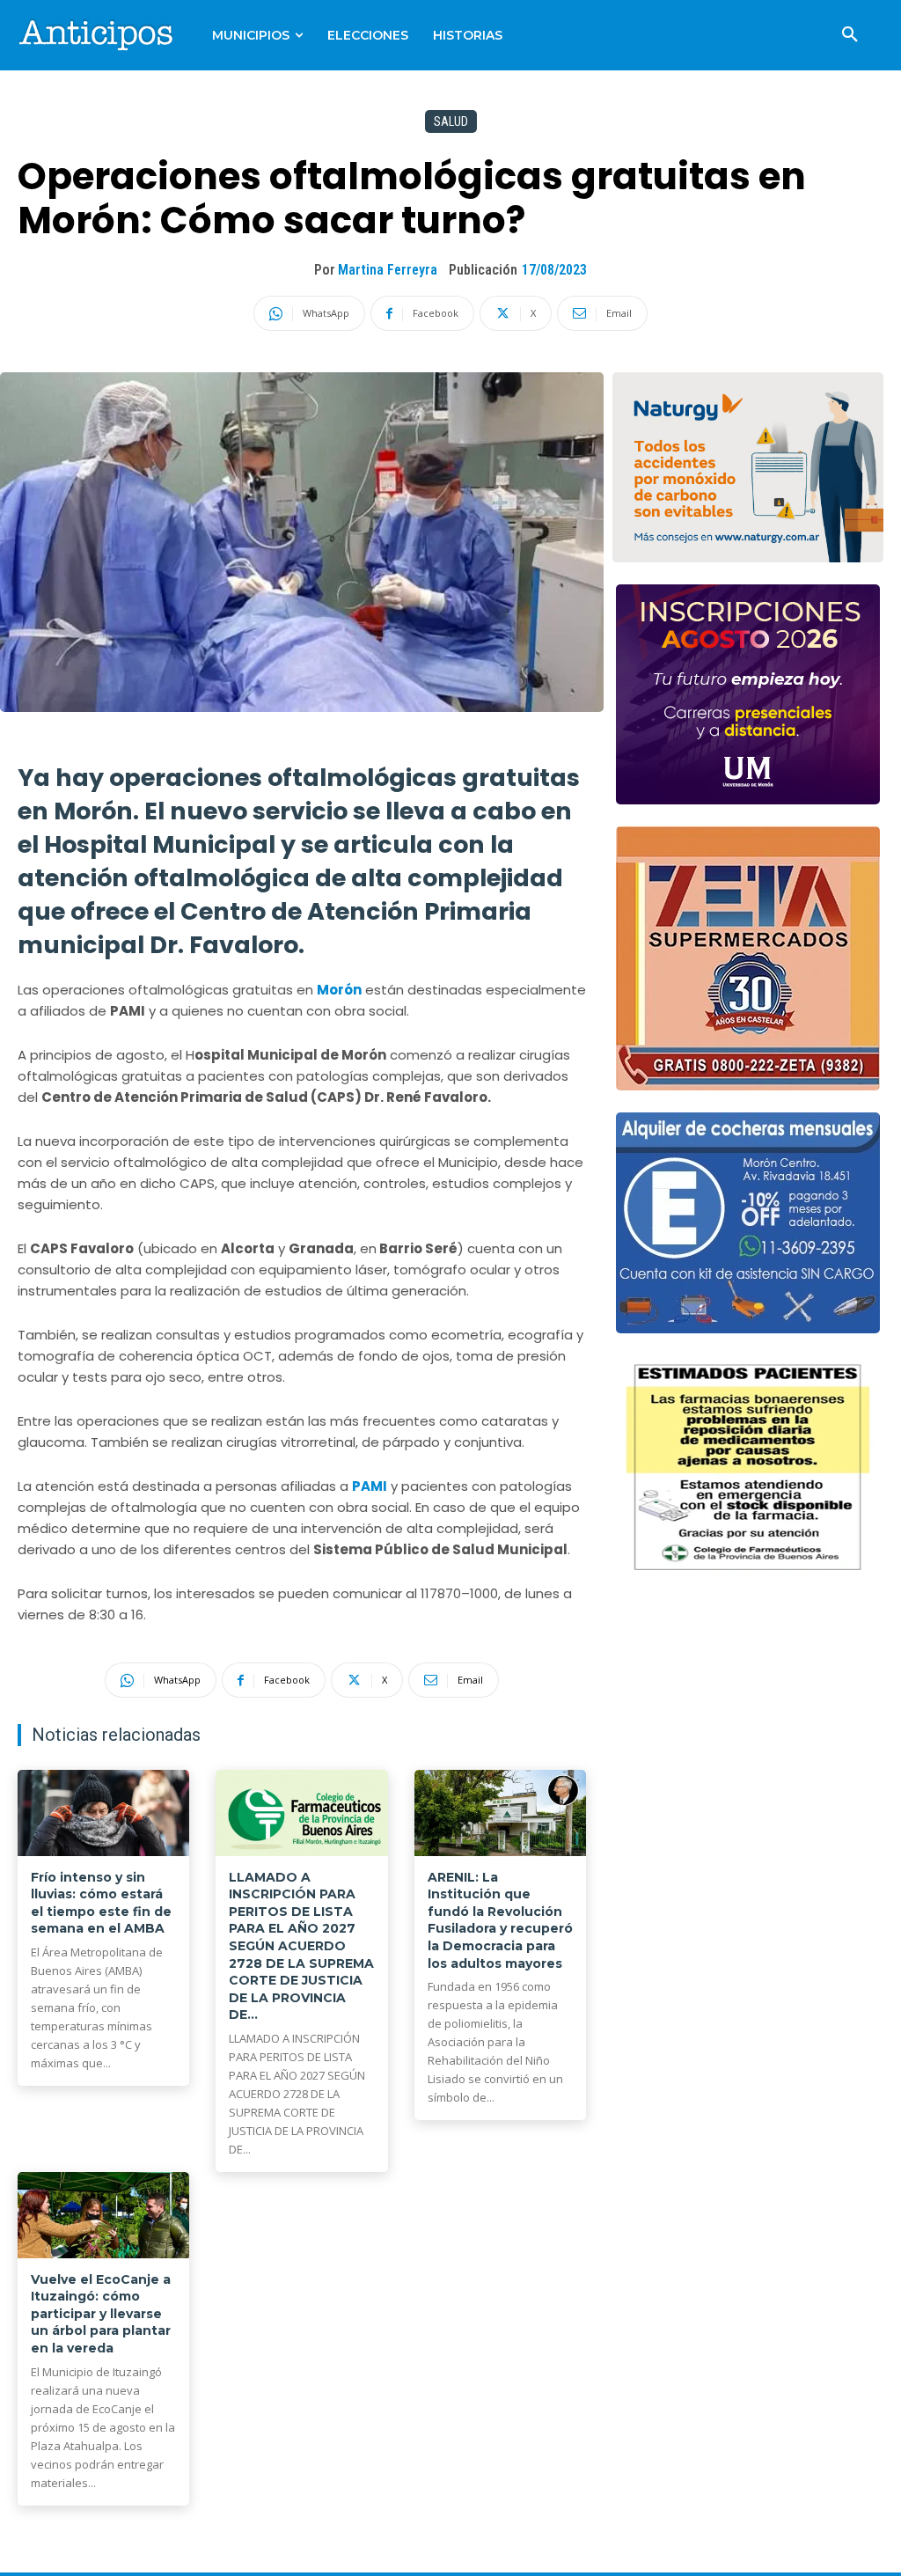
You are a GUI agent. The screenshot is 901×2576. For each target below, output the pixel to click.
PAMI (370, 1486)
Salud (451, 121)
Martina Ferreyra (388, 270)
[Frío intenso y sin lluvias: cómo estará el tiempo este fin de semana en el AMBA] (103, 1813)
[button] (850, 35)
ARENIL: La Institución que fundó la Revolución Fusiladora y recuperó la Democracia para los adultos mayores (500, 1920)
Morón (339, 990)
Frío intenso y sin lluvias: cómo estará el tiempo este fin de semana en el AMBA (101, 1903)
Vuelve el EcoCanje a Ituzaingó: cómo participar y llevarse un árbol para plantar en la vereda (101, 2314)
